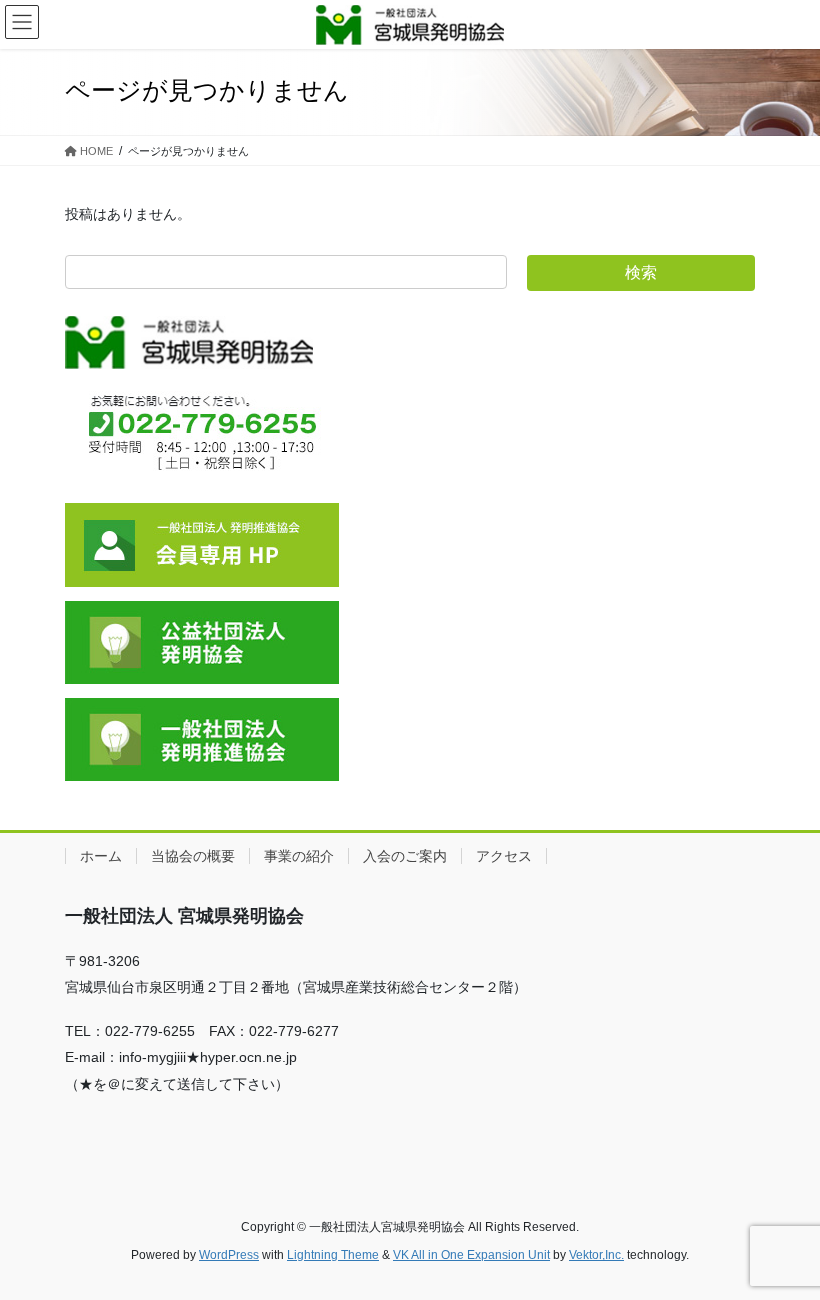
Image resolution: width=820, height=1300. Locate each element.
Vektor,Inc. (596, 1255)
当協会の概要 (193, 856)
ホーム (101, 856)
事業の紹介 (299, 856)
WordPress (229, 1255)
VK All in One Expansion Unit (471, 1255)
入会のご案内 (405, 856)
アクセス (504, 856)
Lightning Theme (333, 1255)
